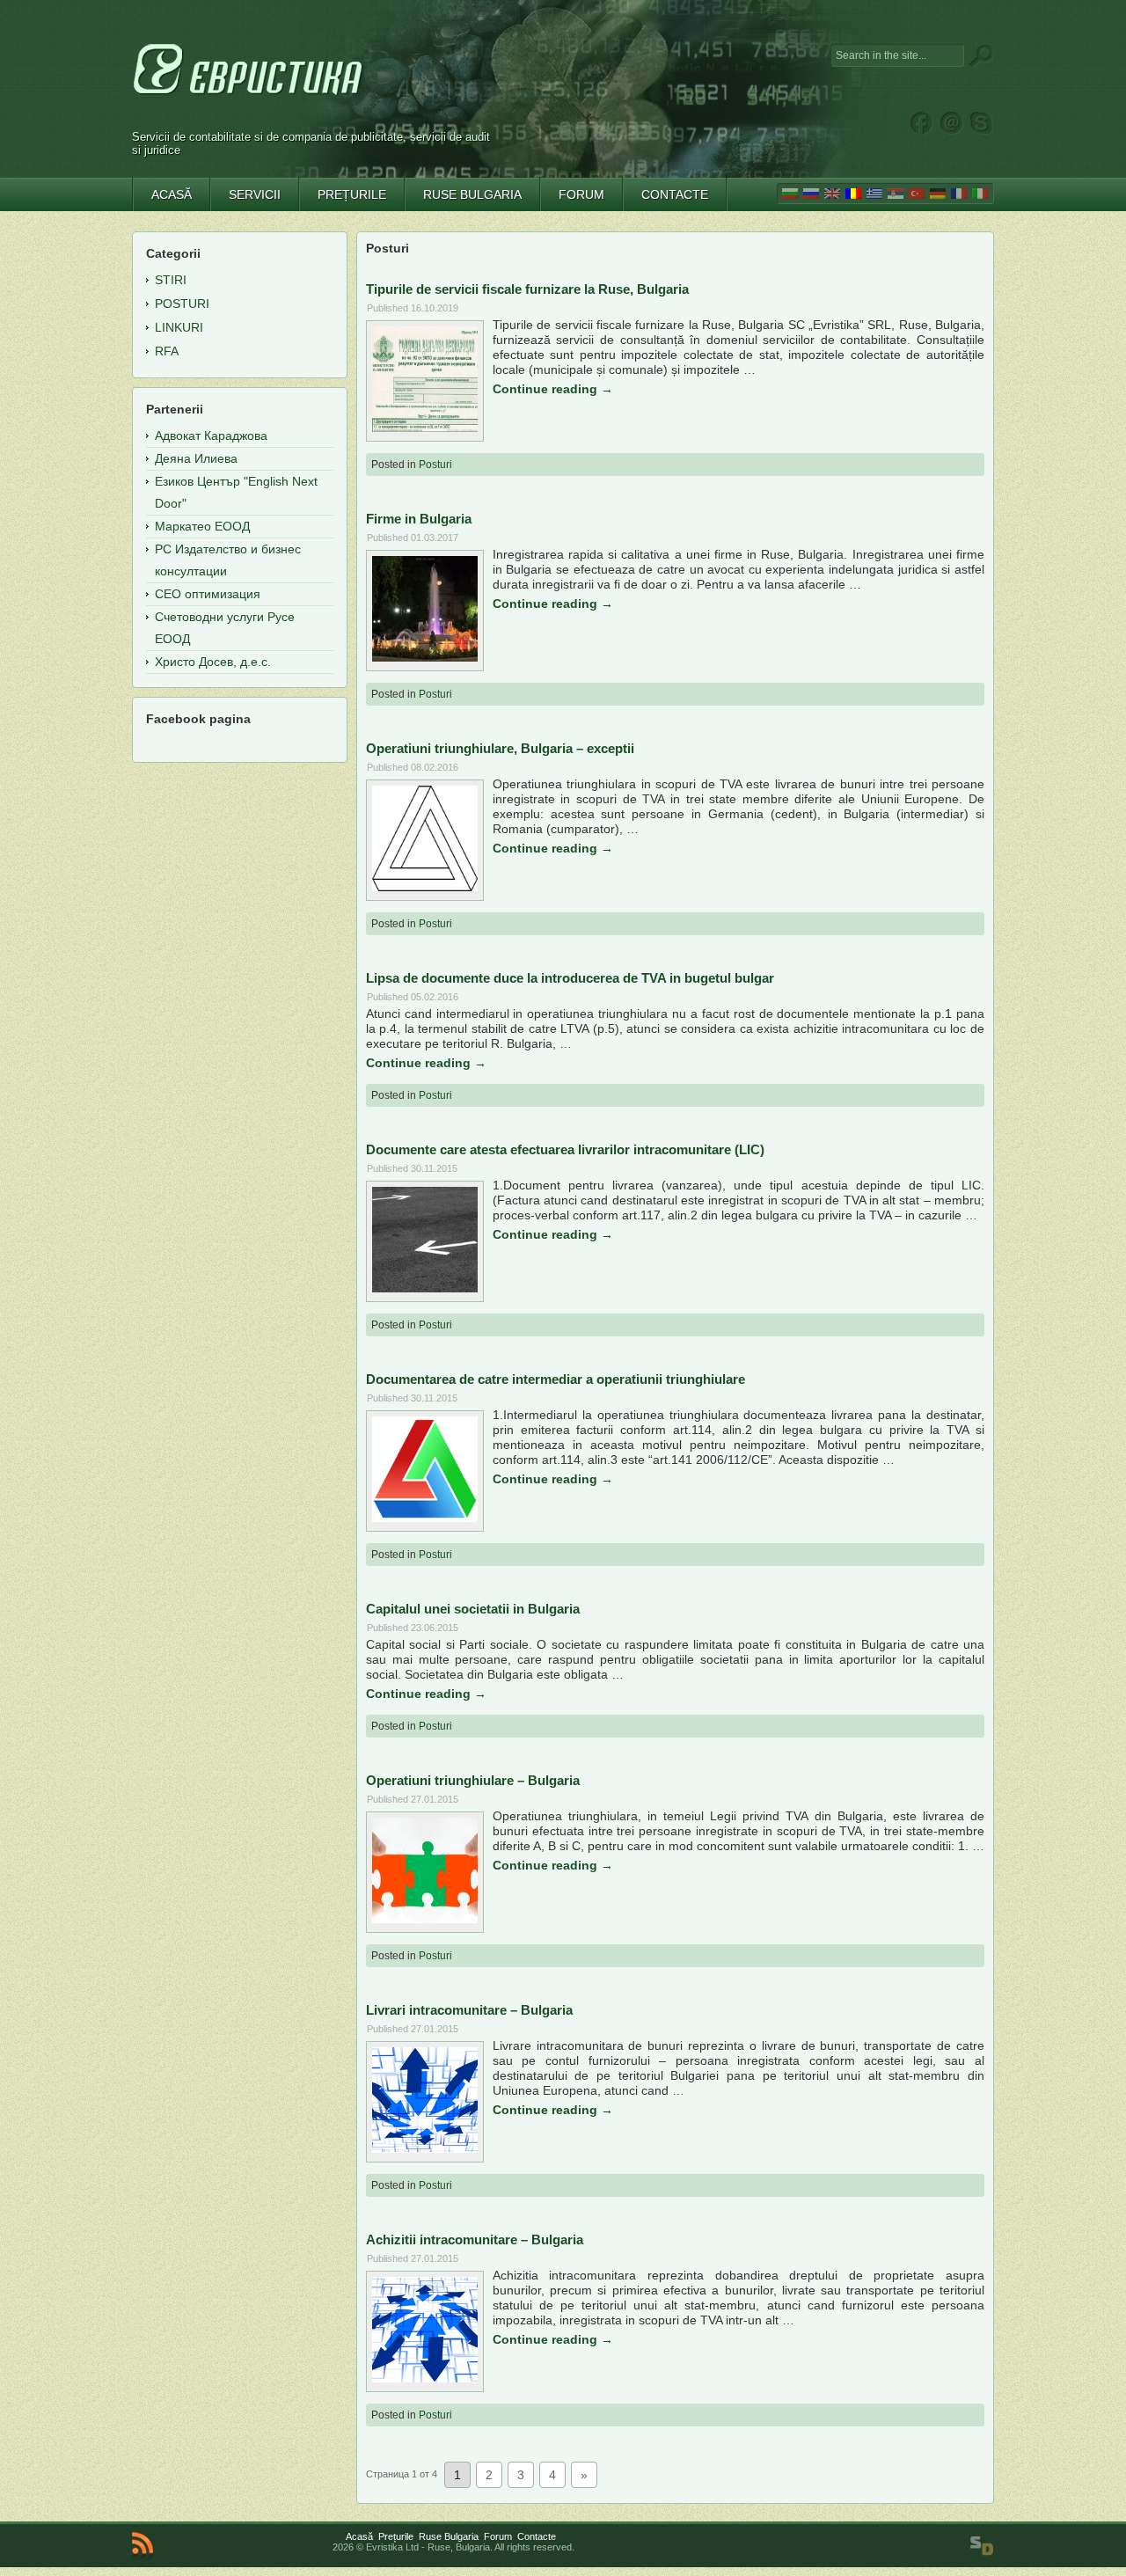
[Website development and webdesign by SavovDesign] (982, 2546)
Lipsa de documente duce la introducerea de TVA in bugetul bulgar (570, 978)
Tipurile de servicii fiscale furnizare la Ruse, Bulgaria (527, 289)
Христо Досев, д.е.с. (213, 662)
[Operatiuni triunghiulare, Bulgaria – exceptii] (425, 887)
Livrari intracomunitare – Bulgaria (469, 2010)
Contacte (537, 2536)
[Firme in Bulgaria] (425, 657)
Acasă (359, 2536)
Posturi (435, 465)
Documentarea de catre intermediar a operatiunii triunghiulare (556, 1379)
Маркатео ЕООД (202, 526)
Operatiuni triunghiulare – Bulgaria (473, 1780)
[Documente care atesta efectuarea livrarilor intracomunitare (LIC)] (425, 1288)
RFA (167, 351)
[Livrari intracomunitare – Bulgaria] (425, 2148)
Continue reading (553, 389)
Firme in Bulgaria (419, 519)
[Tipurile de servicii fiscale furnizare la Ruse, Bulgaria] (425, 428)
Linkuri (179, 327)
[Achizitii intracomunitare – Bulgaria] (425, 2378)
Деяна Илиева (196, 458)
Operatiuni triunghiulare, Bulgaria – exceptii (500, 748)
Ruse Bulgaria (449, 2536)
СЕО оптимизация (208, 594)
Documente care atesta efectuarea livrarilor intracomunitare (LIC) (565, 1149)
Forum (498, 2536)
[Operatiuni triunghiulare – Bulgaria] (425, 1919)
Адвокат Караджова (211, 435)
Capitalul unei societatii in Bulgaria (473, 1609)
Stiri (171, 280)
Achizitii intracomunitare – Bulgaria (475, 2239)
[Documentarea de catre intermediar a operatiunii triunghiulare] (425, 1518)
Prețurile (396, 2536)
